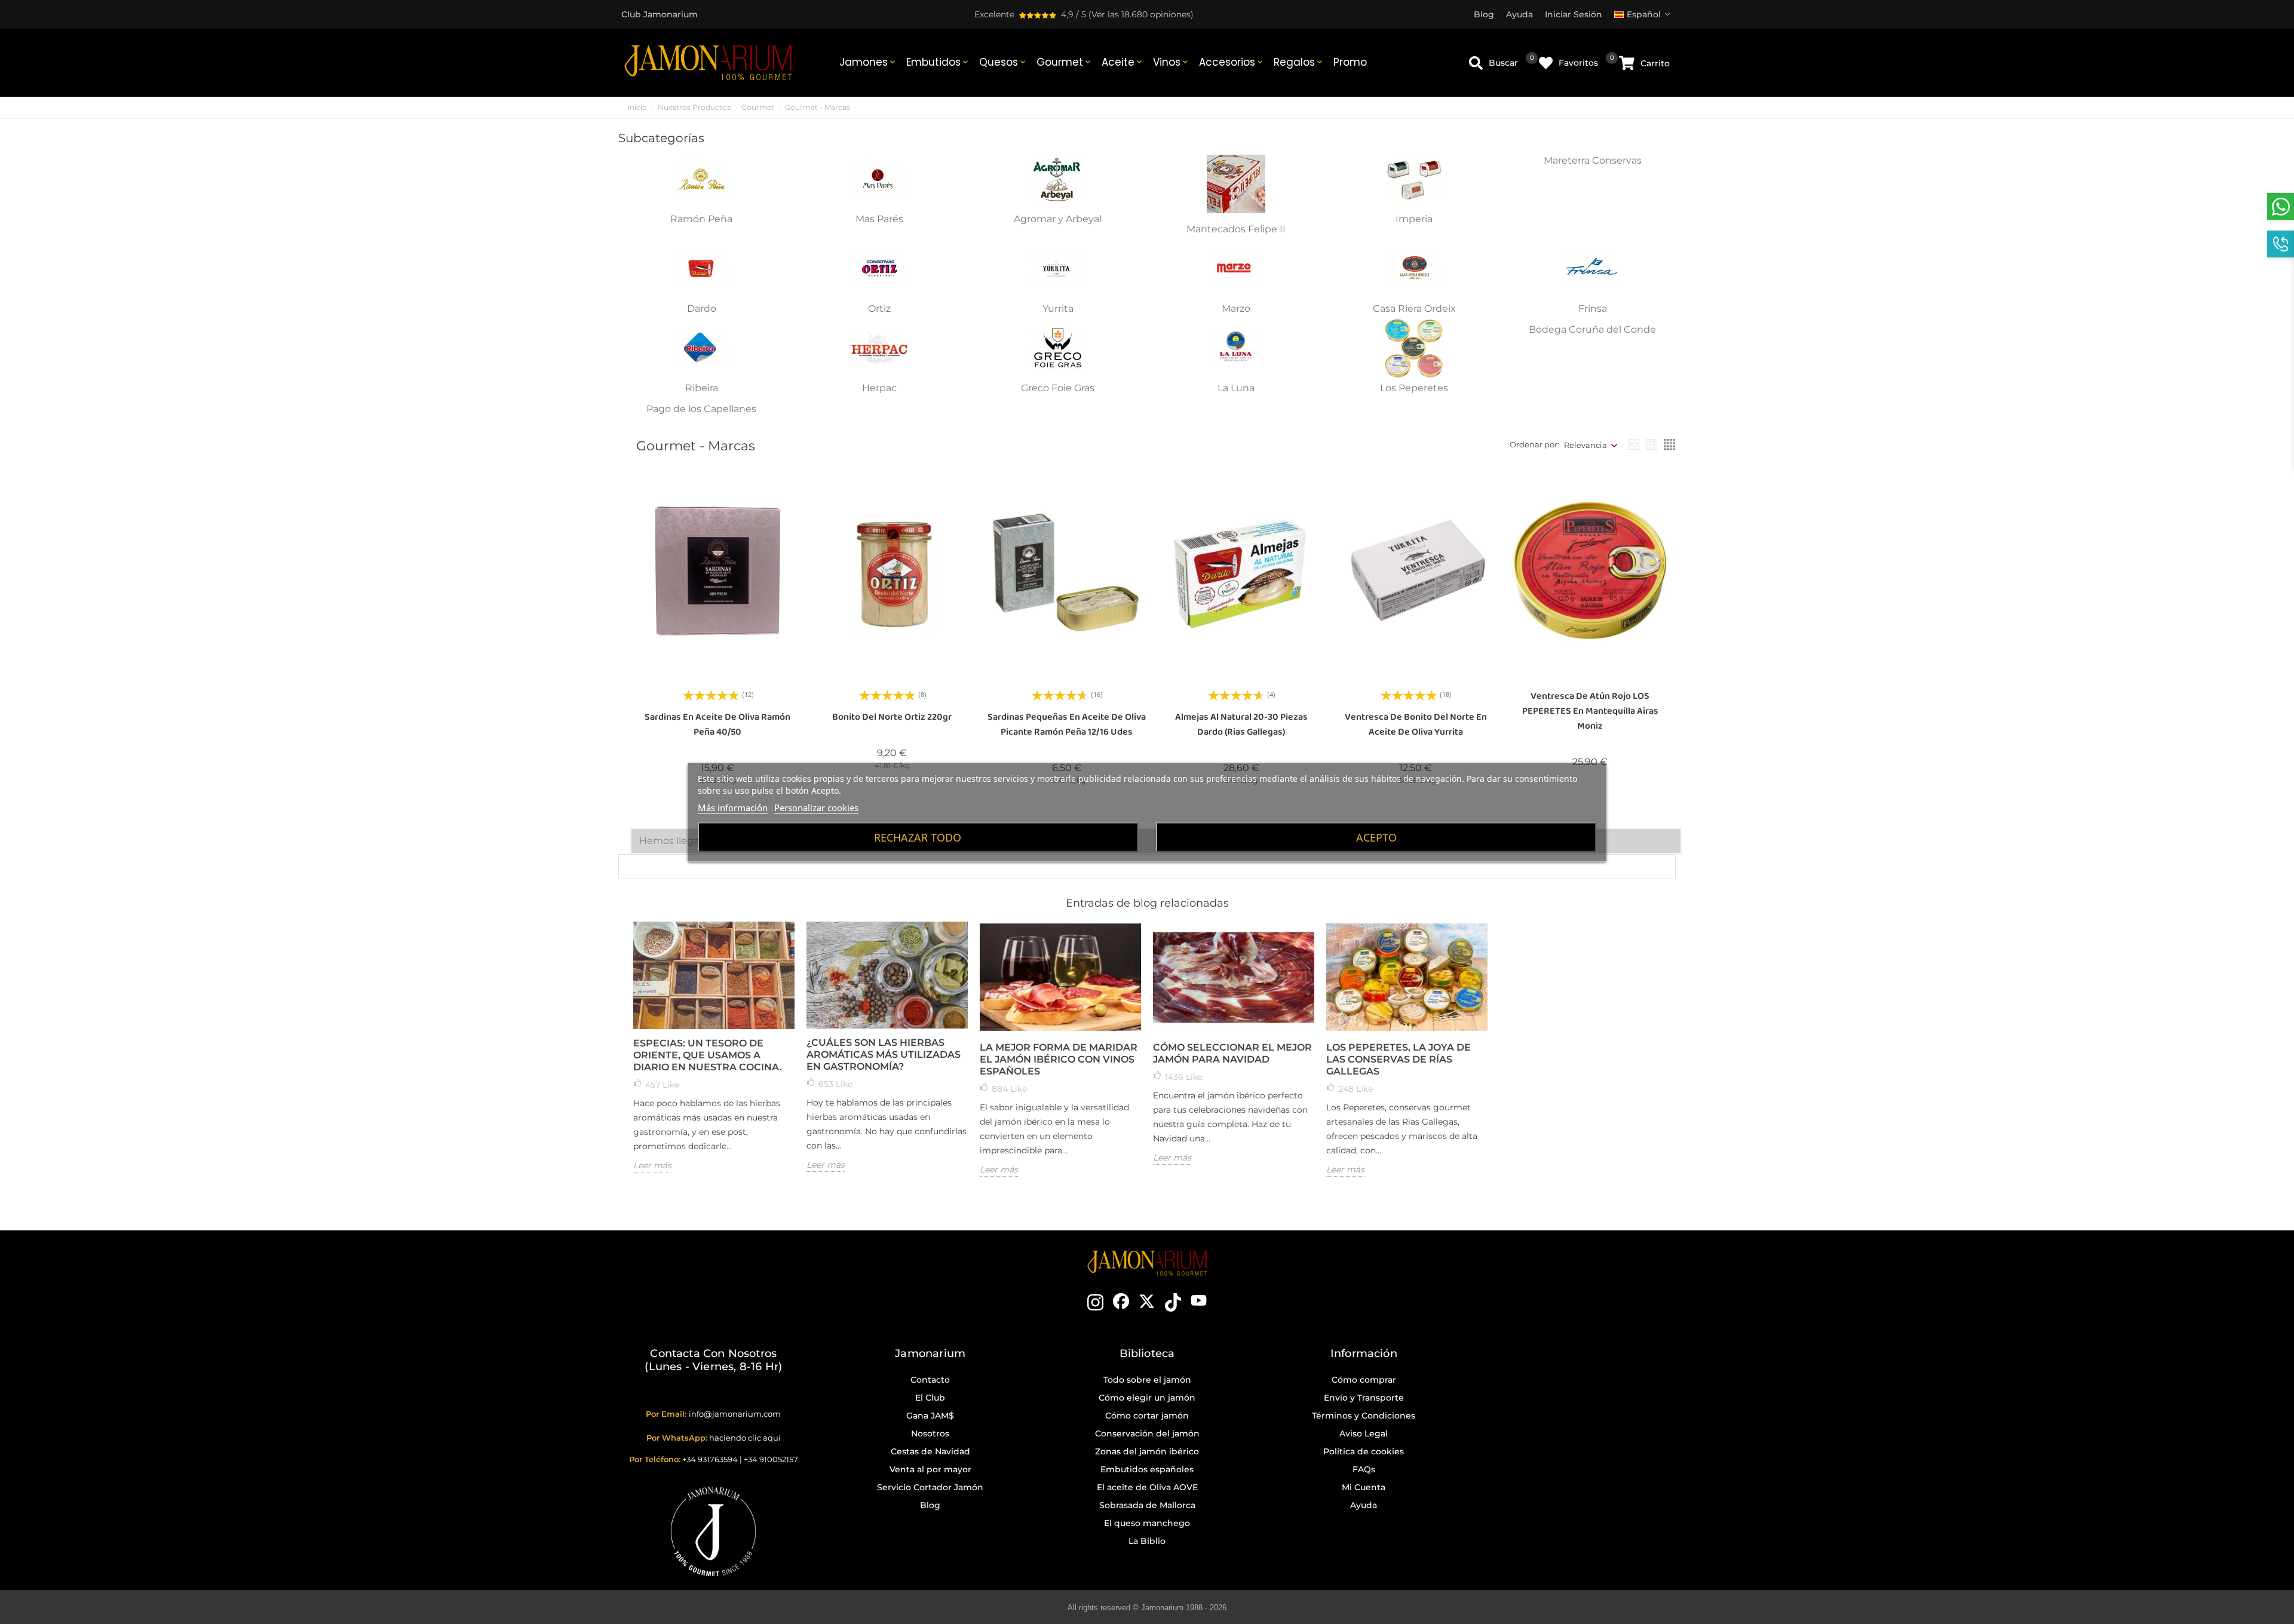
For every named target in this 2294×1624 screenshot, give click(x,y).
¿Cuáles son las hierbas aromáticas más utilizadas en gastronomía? (884, 1054)
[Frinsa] (1593, 268)
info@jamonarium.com (735, 1414)
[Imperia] (1414, 178)
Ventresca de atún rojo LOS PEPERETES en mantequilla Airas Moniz (1590, 711)
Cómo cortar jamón (1147, 1416)
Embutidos (938, 62)
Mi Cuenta (1364, 1487)
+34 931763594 (710, 1459)
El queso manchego (1147, 1523)
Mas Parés (879, 219)
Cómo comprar (1364, 1380)
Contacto (930, 1380)
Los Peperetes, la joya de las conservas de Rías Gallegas (1399, 1059)
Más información (733, 807)
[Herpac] (879, 348)
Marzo (1236, 308)
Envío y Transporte (1364, 1398)
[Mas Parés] (879, 178)
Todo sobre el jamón (1147, 1380)
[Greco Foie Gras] (1058, 348)
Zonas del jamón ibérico (1147, 1451)
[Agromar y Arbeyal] (1058, 178)
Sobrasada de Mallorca (1147, 1505)
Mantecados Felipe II (1236, 229)
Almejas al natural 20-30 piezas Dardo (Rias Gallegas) (1241, 724)
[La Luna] (1236, 348)
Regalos (1299, 62)
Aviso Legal (1364, 1433)
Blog (930, 1505)
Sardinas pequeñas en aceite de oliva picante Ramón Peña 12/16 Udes (1067, 724)
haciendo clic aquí (745, 1438)
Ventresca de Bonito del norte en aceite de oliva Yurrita (1416, 724)
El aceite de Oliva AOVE (1147, 1487)
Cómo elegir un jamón (1147, 1398)
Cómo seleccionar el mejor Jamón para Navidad (1232, 1053)
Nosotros (930, 1433)
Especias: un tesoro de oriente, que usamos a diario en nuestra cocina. (708, 1055)
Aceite (1123, 62)
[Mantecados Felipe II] (1236, 183)
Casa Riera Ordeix (1414, 308)
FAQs (1364, 1469)
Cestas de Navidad (930, 1451)
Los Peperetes (1414, 388)
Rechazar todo (918, 837)
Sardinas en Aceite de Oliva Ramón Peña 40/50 (717, 724)
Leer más (652, 1165)
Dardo (702, 308)
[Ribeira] (701, 348)
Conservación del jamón (1147, 1433)
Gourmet (1065, 62)
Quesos (1003, 62)
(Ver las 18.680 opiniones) (1141, 14)
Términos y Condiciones (1364, 1416)
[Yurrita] (1058, 268)
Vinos (1171, 62)
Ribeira (702, 388)
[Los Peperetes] (1414, 348)
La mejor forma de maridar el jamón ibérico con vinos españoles (1059, 1059)
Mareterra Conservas (1593, 160)
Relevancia (1585, 445)
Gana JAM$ (930, 1416)
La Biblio (1147, 1541)
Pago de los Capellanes (701, 409)
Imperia (1414, 219)
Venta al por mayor (930, 1469)
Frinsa (1593, 308)
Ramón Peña (701, 219)
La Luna (1236, 388)
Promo (1350, 62)
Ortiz (879, 308)
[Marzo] (1236, 268)
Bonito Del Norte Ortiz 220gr (892, 717)
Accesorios (1232, 62)
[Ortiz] (879, 268)
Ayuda (1364, 1505)
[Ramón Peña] (701, 178)
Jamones (868, 62)
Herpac (879, 388)
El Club (930, 1398)
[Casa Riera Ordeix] (1414, 268)
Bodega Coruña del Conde (1592, 329)
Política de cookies (1364, 1451)
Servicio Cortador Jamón (930, 1487)
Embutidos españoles (1147, 1469)
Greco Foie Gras (1058, 388)
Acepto (1376, 837)
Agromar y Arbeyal (1058, 219)
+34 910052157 (771, 1459)
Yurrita (1058, 308)
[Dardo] (701, 268)
